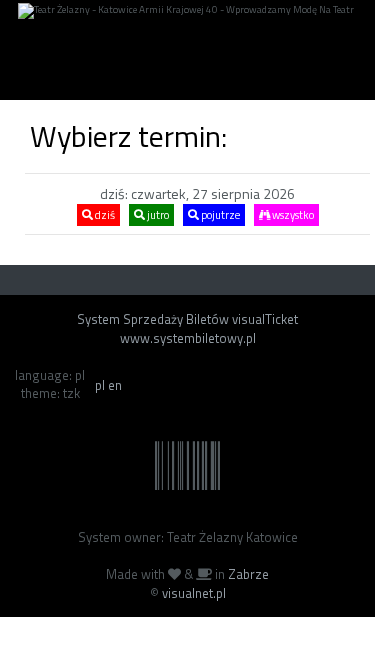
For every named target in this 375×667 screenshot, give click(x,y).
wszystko (292, 215)
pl (100, 385)
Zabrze (248, 574)
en (115, 385)
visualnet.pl (194, 593)
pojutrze (219, 215)
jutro (157, 215)
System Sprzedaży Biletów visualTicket (187, 319)
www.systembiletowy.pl (188, 338)
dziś (104, 215)
